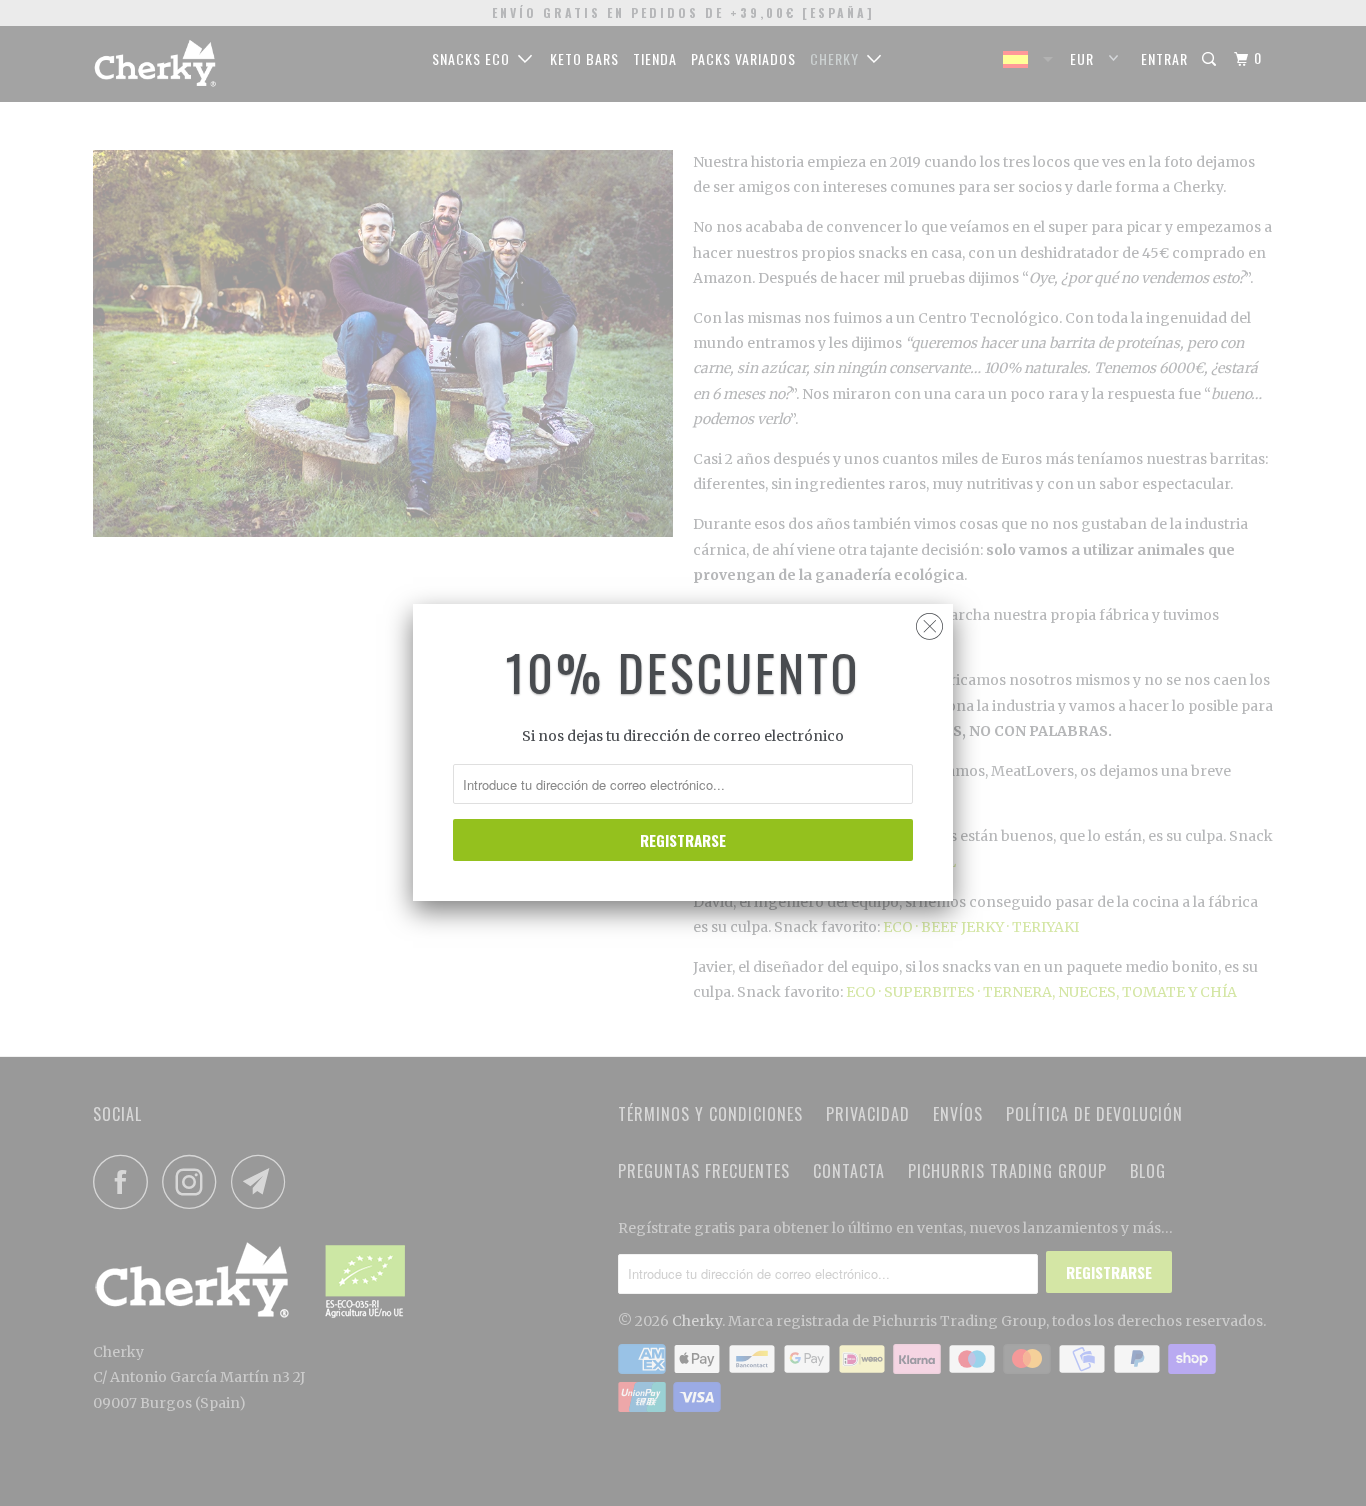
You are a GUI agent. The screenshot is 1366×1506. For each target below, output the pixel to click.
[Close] (929, 621)
